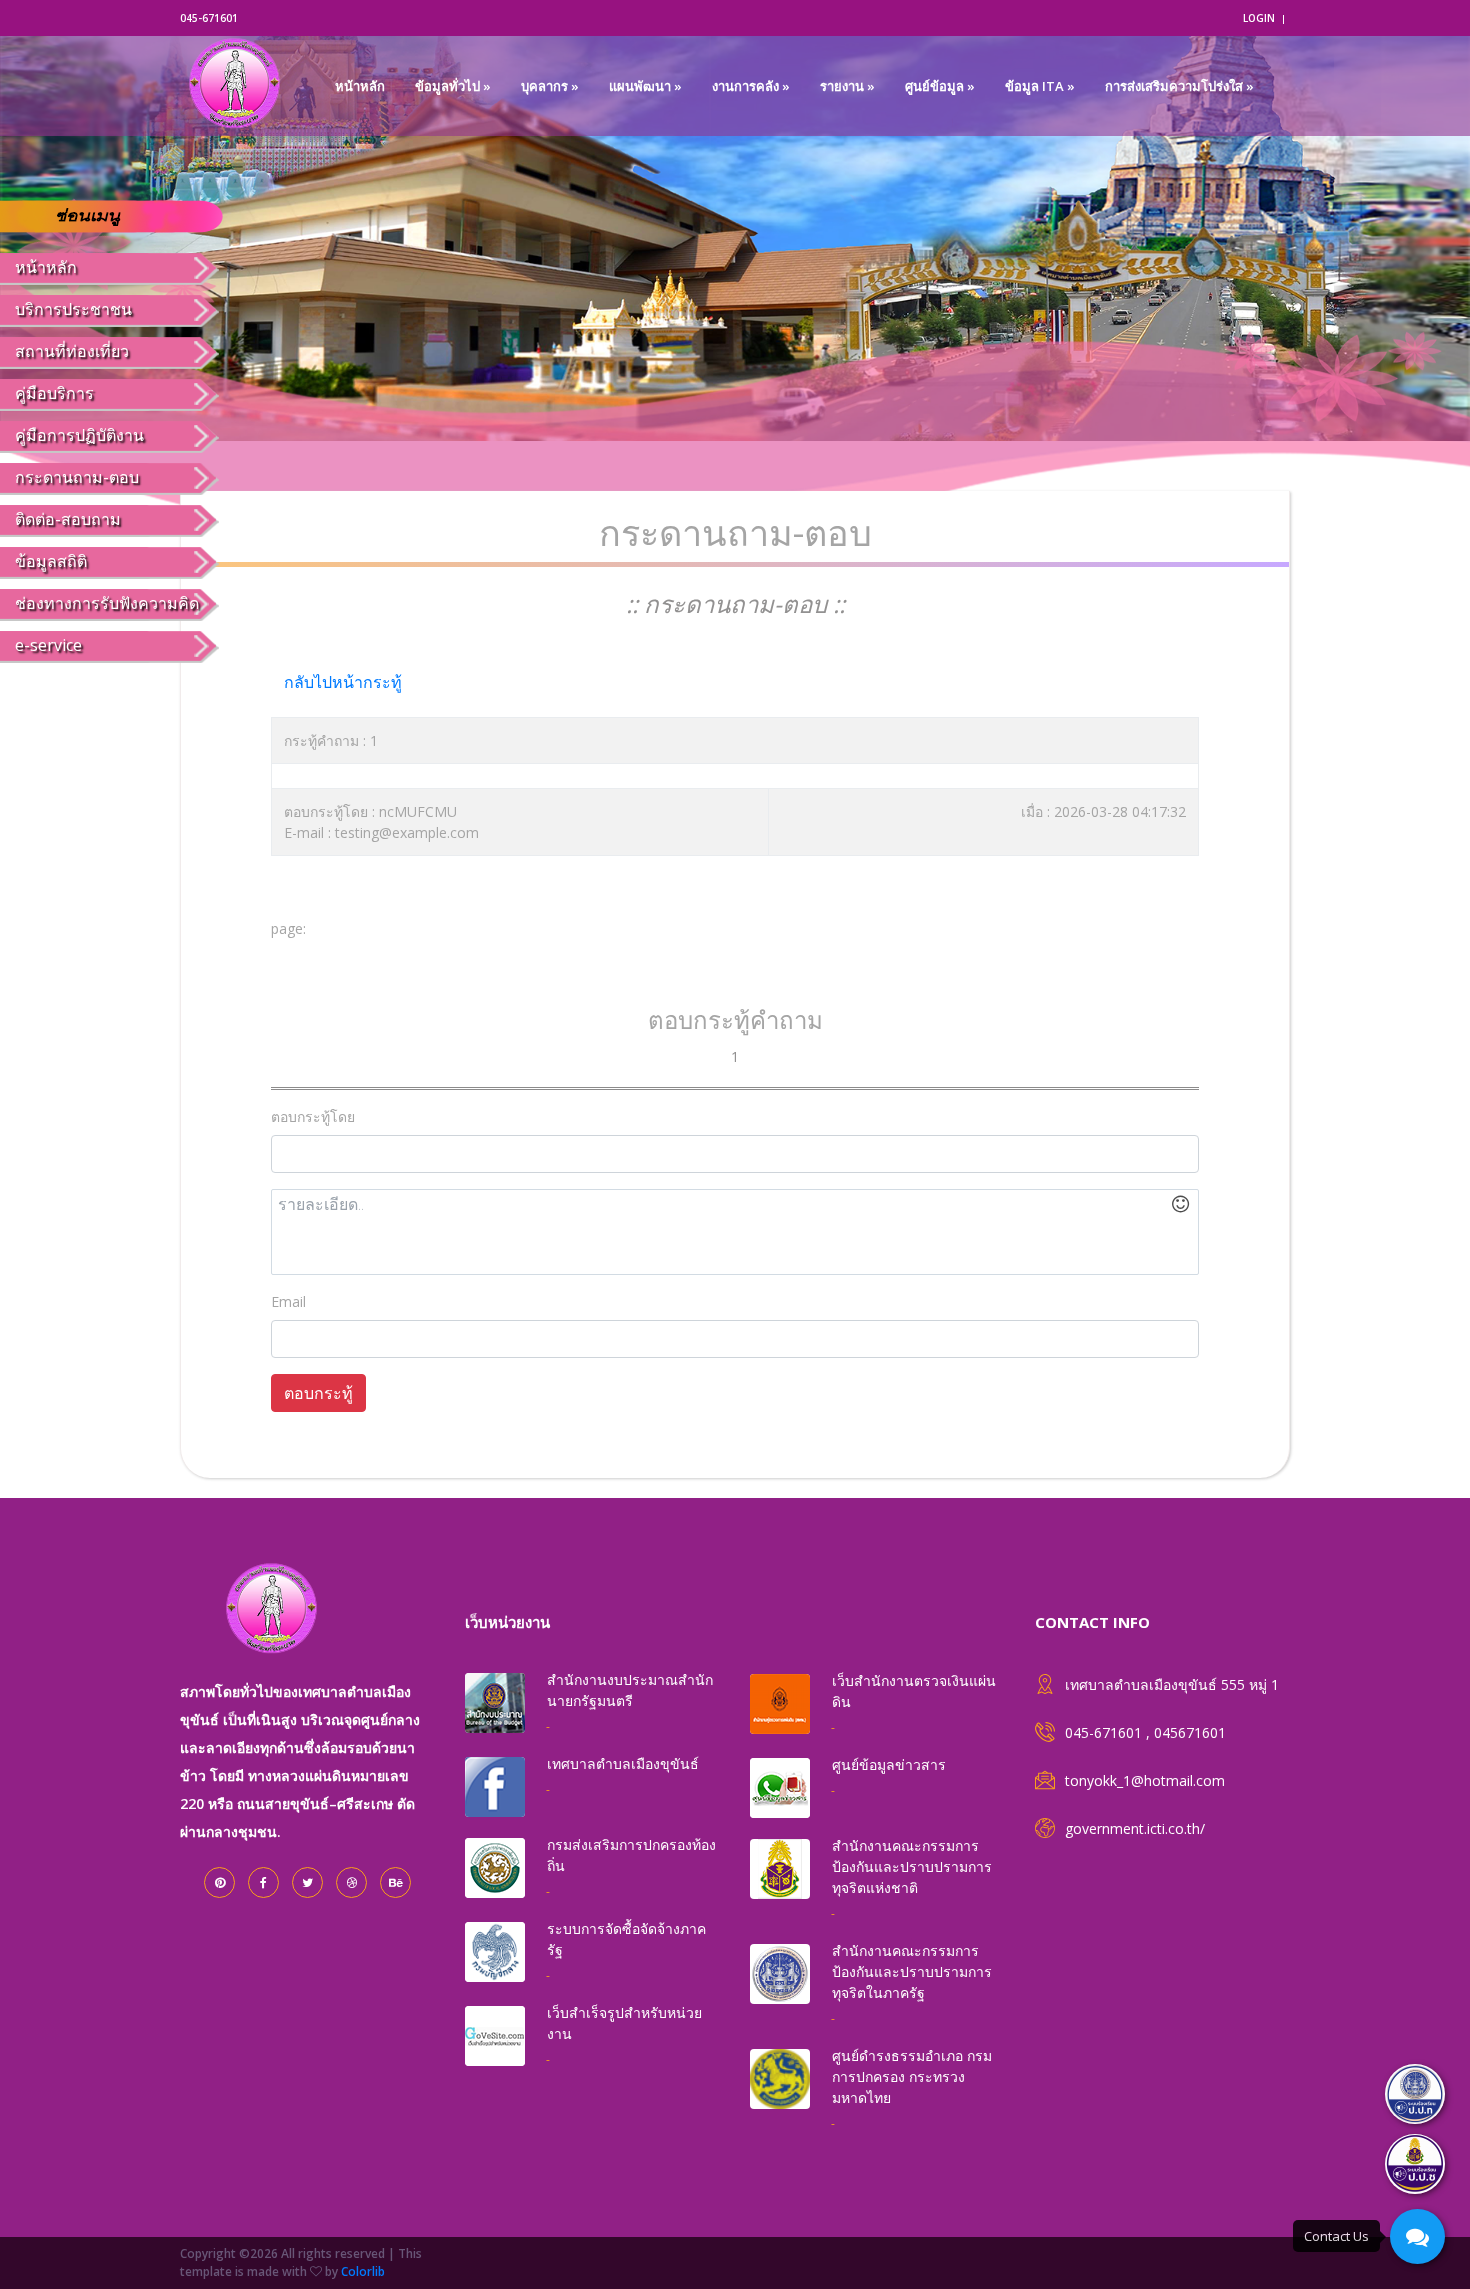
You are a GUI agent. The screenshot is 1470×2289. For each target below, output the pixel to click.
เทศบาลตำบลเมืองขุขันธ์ (623, 1763)
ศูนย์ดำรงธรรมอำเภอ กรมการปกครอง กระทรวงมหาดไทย (912, 2076)
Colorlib (363, 2271)
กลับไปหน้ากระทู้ (343, 682)
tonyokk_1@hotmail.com (1145, 1780)
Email (288, 1301)
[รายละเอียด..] (735, 1232)
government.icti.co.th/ (1135, 1828)
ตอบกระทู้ (318, 1393)
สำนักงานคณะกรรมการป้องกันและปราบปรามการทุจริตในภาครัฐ (912, 1971)
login (1259, 18)
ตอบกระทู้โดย (313, 1116)
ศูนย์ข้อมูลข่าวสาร (889, 1764)
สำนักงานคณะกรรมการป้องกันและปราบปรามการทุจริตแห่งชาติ (912, 1866)
